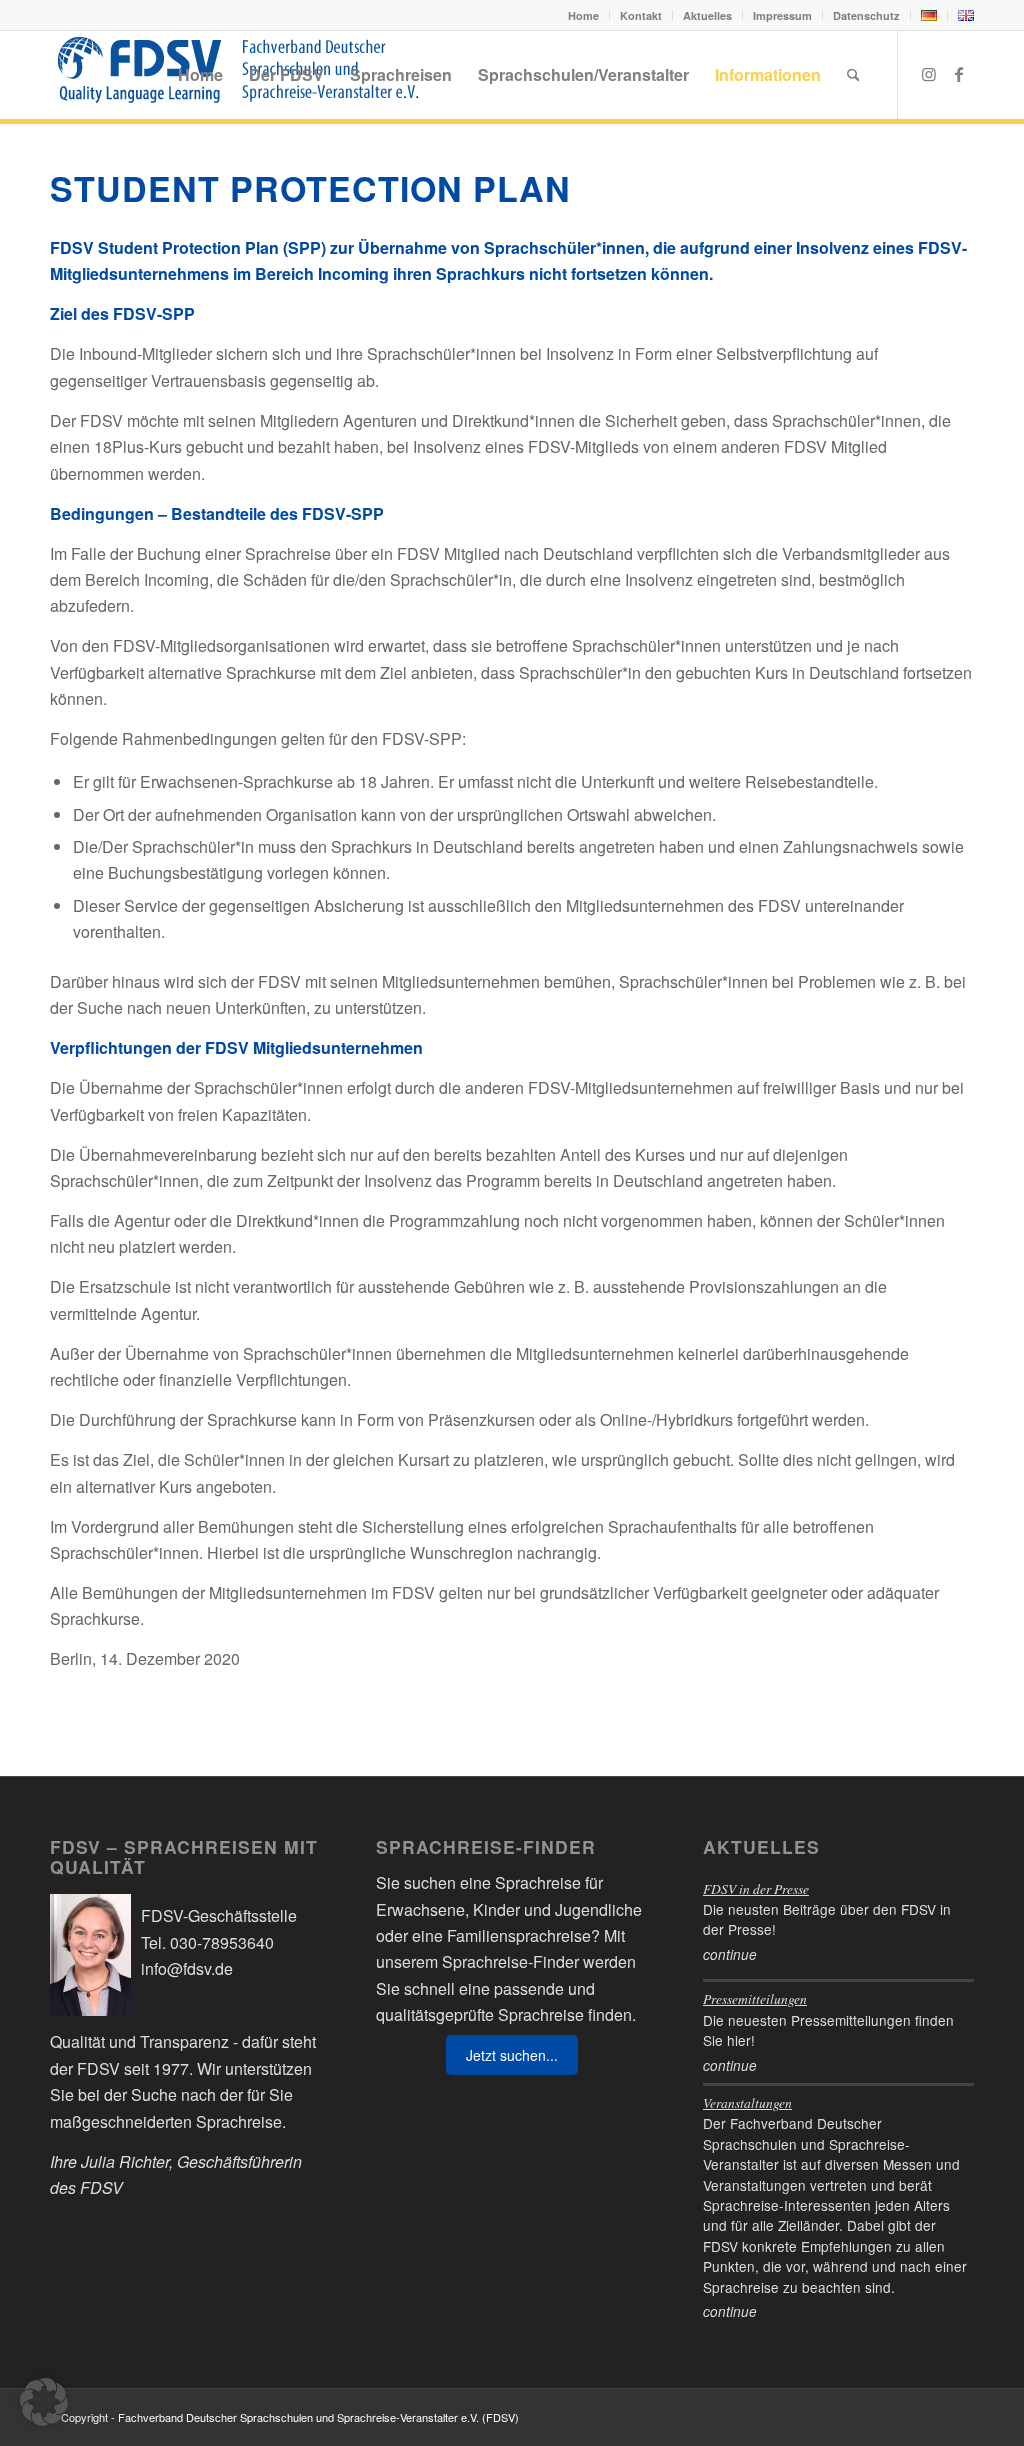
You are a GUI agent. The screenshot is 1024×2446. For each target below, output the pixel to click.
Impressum (782, 15)
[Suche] (853, 75)
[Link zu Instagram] (929, 74)
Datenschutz (866, 15)
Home (583, 15)
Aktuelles (707, 15)
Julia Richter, (127, 2161)
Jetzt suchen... (512, 2055)
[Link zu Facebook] (959, 74)
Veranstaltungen (747, 2102)
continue (730, 1954)
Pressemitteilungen (755, 1998)
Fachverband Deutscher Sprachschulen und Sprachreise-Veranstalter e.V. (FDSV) (318, 2417)
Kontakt (641, 15)
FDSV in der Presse (756, 1888)
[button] (44, 2402)
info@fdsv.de (187, 1968)
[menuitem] (584, 15)
